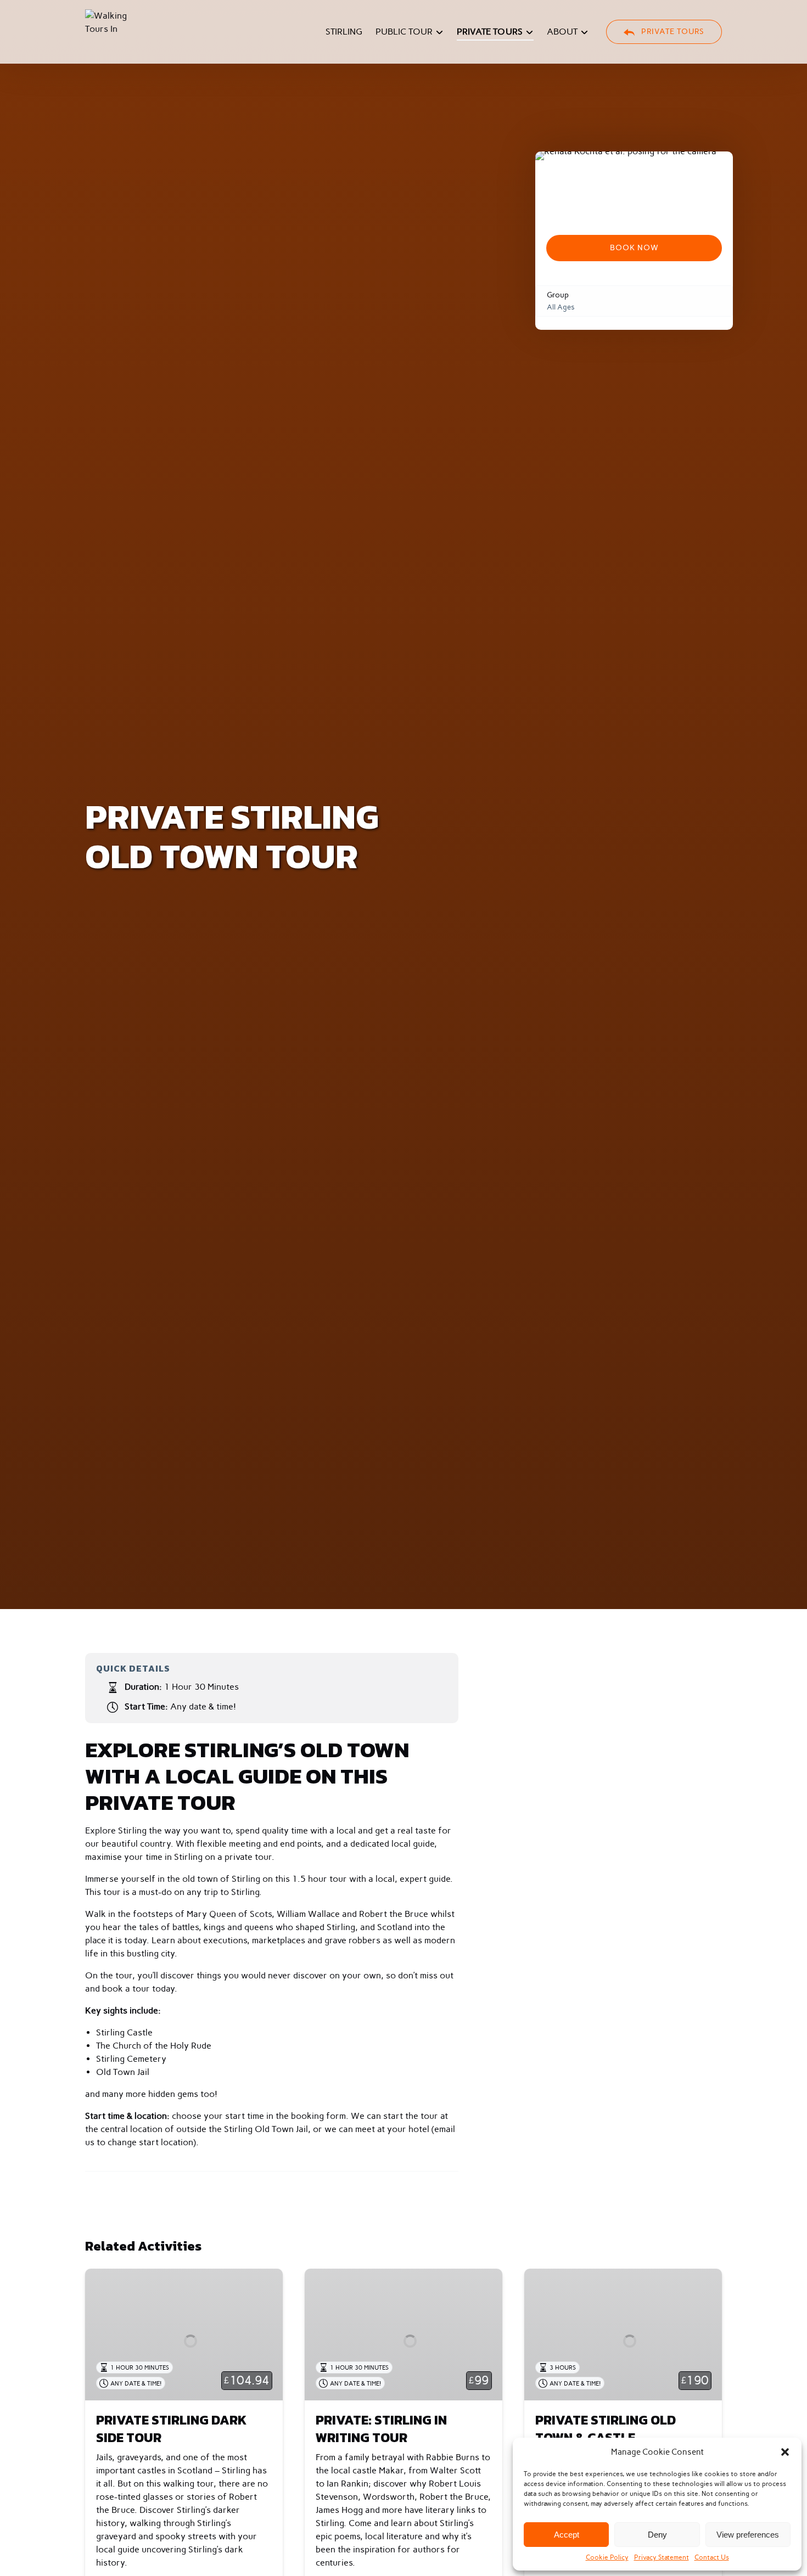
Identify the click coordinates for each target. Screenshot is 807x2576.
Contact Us (712, 2557)
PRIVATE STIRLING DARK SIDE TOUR (171, 2429)
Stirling (344, 32)
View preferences (748, 2535)
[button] (785, 2452)
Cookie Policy (607, 2557)
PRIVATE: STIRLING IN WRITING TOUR (381, 2429)
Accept (567, 2535)
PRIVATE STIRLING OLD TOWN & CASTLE (606, 2429)
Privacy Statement (662, 2557)
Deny (657, 2535)
